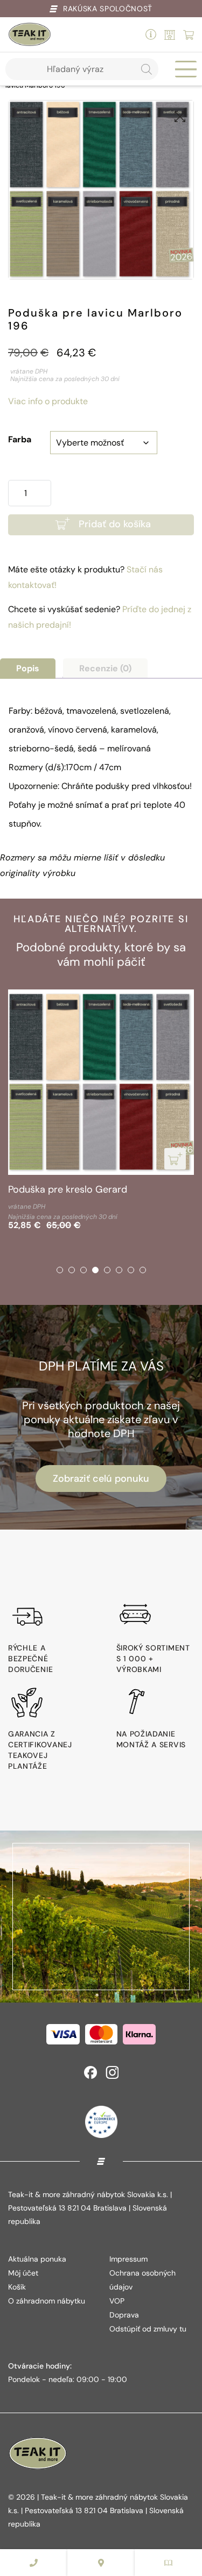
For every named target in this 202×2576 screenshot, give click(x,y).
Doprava (124, 2315)
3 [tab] (83, 1270)
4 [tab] (95, 1270)
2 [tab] (72, 1270)
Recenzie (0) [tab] (105, 668)
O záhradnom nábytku (47, 2301)
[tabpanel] (101, 1112)
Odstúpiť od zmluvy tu (148, 2329)
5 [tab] (107, 1270)
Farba (20, 439)
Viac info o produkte (48, 401)
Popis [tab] (28, 668)
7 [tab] (131, 1270)
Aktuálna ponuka (37, 2259)
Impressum (128, 2259)
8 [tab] (143, 1270)
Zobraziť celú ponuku (101, 1479)
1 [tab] (60, 1270)
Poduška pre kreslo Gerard (68, 1189)
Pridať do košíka (115, 524)
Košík (17, 2287)
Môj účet (23, 2273)
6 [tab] (119, 1270)
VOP (117, 2301)
